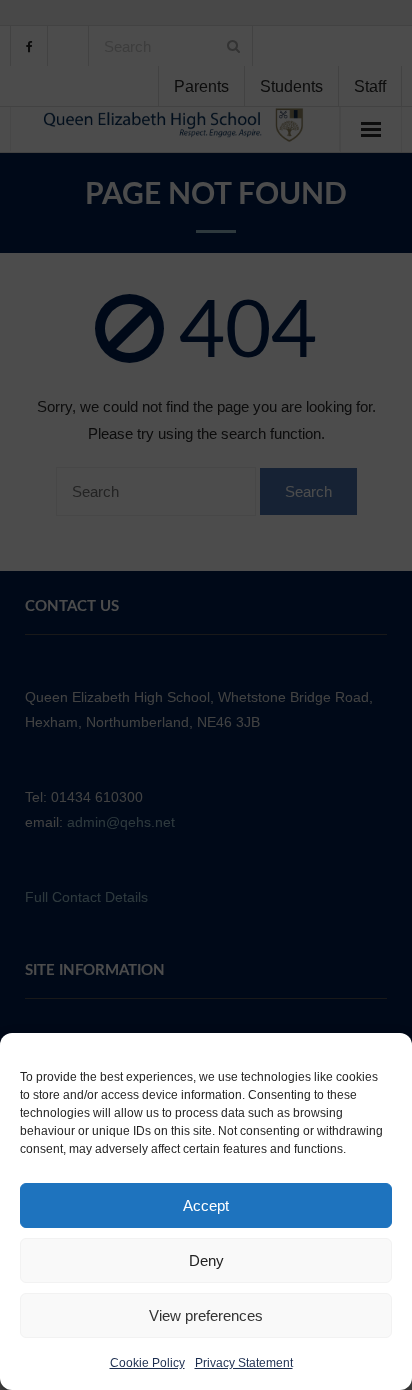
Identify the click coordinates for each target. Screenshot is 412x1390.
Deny (206, 1260)
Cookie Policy (147, 1363)
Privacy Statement (244, 1363)
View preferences (206, 1315)
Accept (206, 1205)
